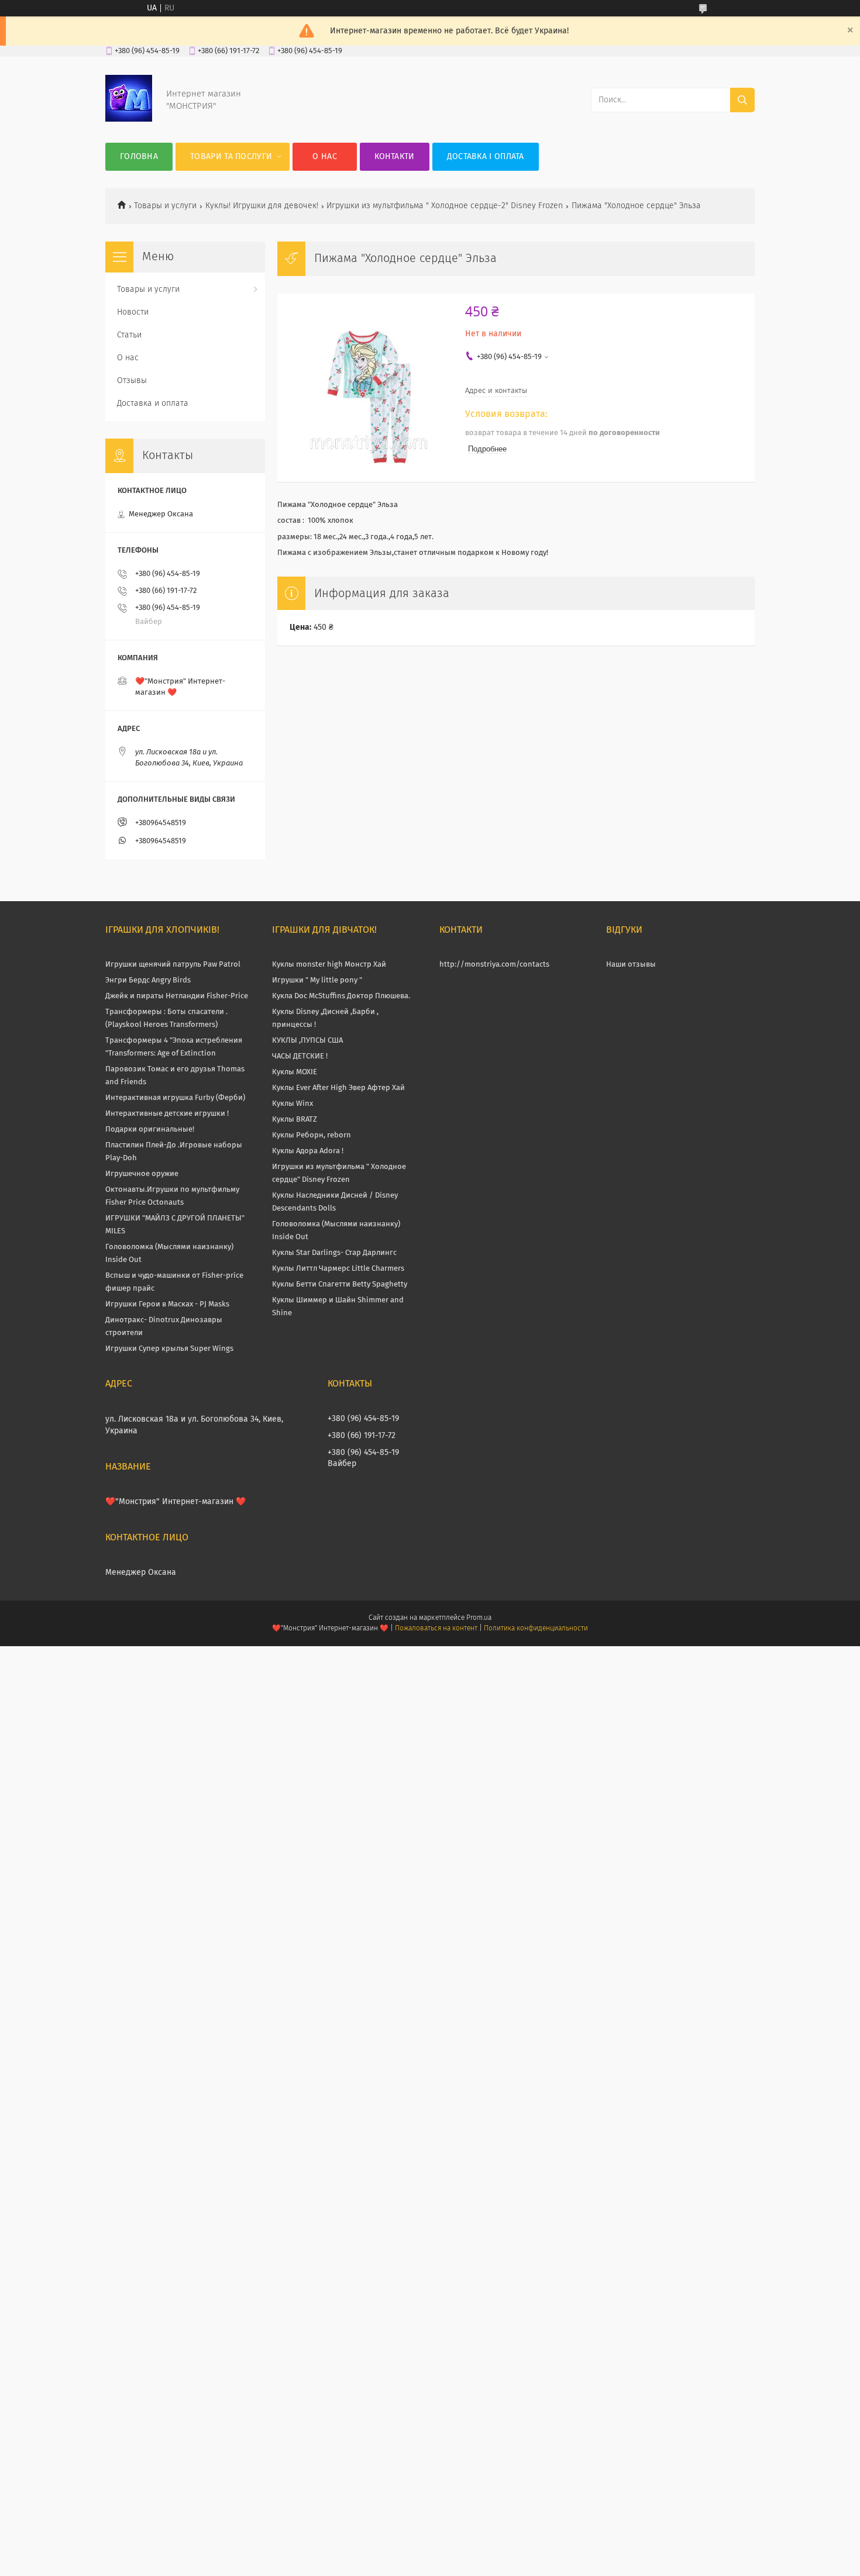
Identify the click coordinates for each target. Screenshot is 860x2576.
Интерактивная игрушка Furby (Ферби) (175, 1098)
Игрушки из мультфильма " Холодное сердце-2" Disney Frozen (445, 206)
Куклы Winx (293, 1104)
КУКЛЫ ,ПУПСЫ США (307, 1041)
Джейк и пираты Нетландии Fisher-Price (177, 996)
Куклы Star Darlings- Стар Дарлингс (334, 1253)
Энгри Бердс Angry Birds (148, 980)
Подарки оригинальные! (150, 1130)
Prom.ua (479, 1618)
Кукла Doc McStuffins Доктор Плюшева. (341, 996)
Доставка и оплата (153, 404)
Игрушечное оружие (142, 1174)
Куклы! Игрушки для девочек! (262, 206)
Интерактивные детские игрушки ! (167, 1114)
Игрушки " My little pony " (317, 980)
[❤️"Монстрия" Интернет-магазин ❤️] (129, 119)
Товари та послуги (231, 157)
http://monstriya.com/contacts (494, 965)
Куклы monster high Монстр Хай (329, 965)
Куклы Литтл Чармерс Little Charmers (338, 1269)
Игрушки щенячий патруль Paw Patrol (173, 965)
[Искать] (742, 100)
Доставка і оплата (486, 157)
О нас (325, 157)
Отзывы (132, 381)
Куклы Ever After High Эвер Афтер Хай (338, 1088)
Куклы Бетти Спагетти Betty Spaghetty (340, 1284)
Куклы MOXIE (295, 1072)
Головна (139, 157)
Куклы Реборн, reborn (312, 1135)
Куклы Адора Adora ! (308, 1151)
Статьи (129, 335)
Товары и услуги (165, 206)
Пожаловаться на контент (436, 1629)
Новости (133, 312)
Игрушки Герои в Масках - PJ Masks (167, 1304)
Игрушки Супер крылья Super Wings (169, 1349)
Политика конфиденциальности (536, 1629)
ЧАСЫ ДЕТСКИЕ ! (300, 1056)
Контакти (394, 157)
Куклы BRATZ (295, 1120)
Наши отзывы (631, 965)
